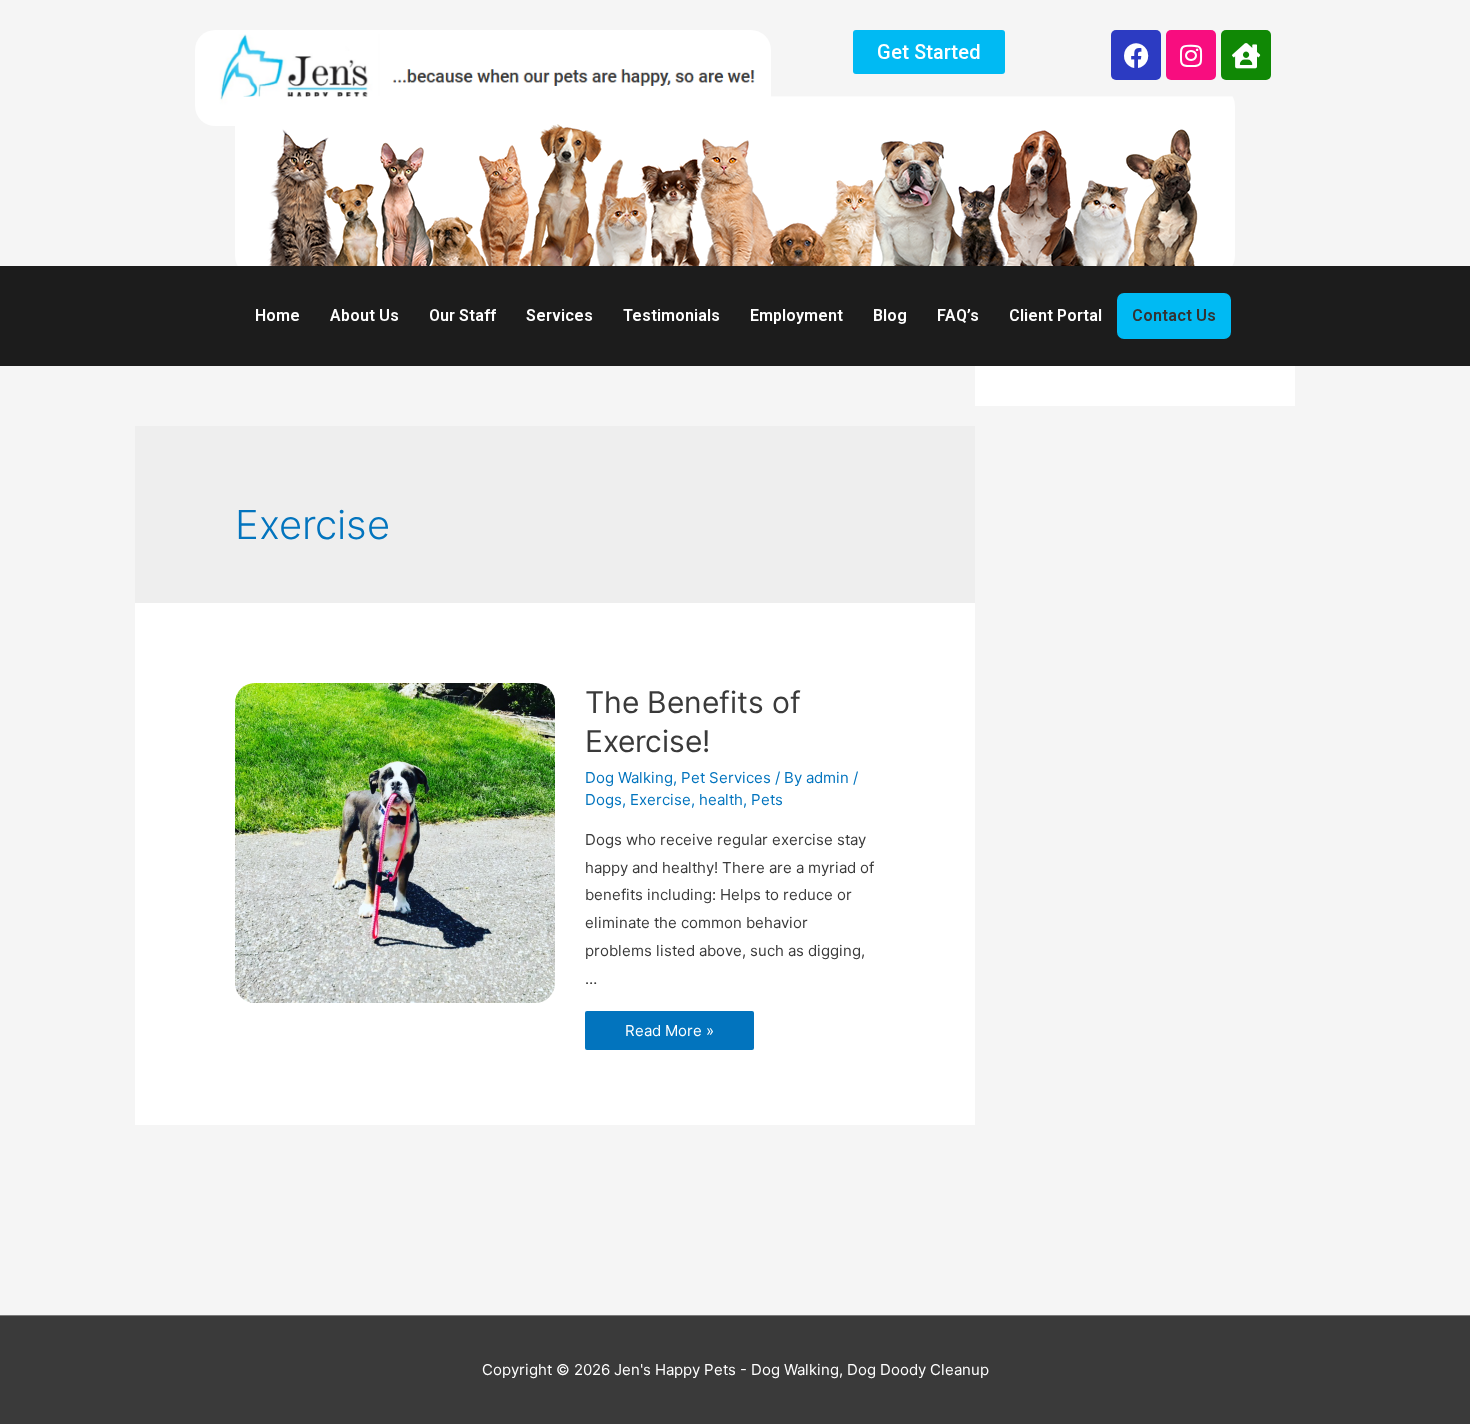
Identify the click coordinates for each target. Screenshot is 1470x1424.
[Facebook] (1136, 55)
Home (277, 315)
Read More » (669, 1025)
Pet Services (726, 777)
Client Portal (1055, 315)
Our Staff (462, 315)
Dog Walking (629, 777)
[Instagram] (1191, 55)
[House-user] (1246, 55)
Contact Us (1174, 315)
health (721, 799)
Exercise (660, 799)
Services (559, 315)
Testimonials (671, 315)
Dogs (603, 799)
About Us (364, 315)
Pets (767, 799)
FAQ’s (958, 315)
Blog (890, 315)
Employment (796, 315)
